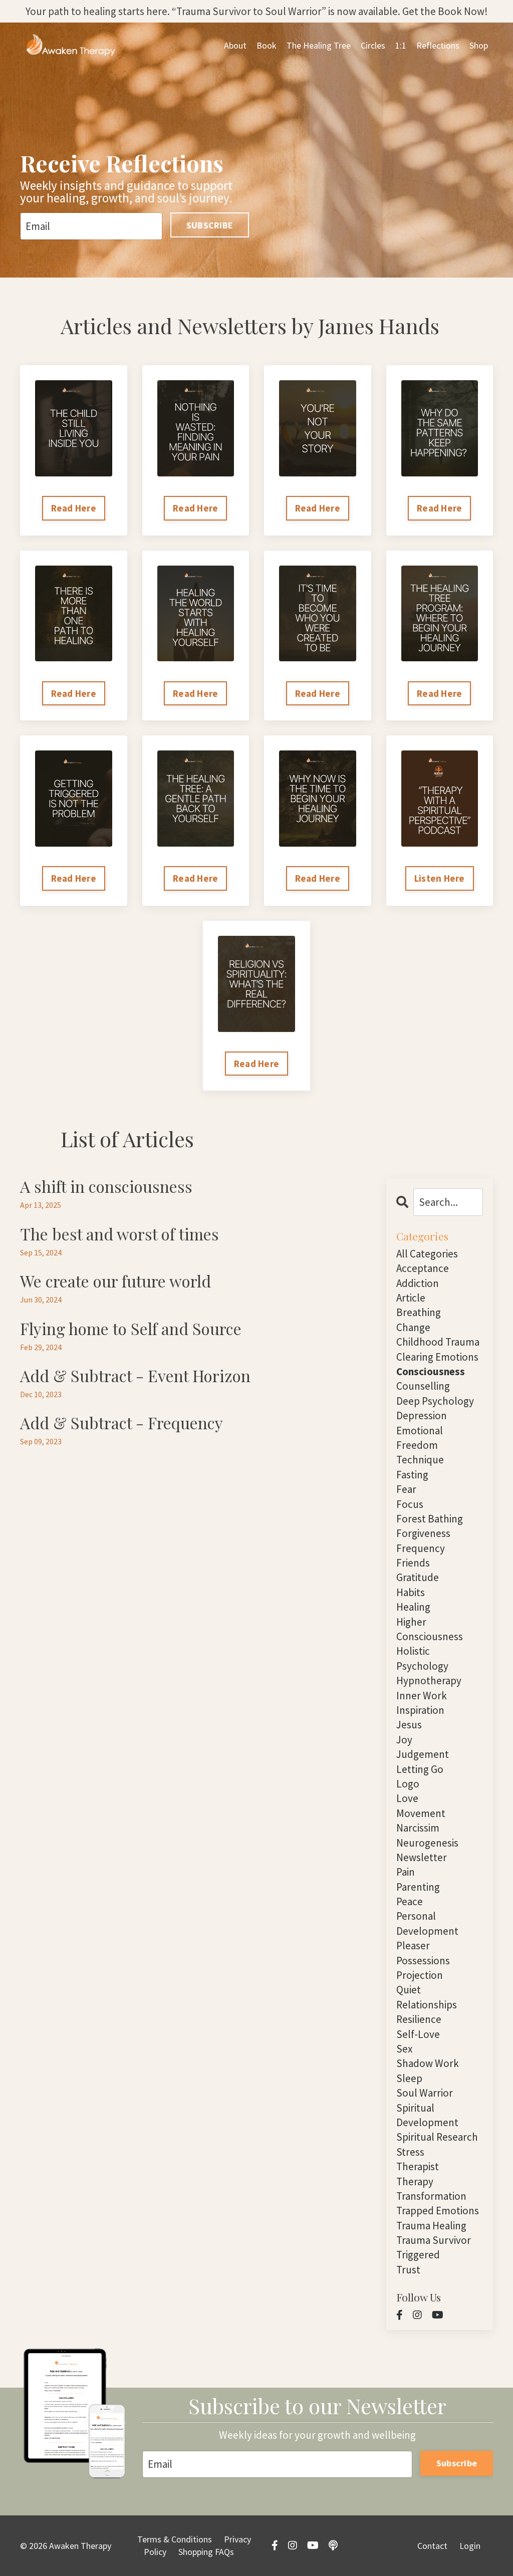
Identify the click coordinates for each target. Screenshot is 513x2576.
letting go (420, 1769)
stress (410, 2152)
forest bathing (430, 1519)
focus (410, 1504)
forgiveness (423, 1533)
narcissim (418, 1828)
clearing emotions (437, 1357)
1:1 (401, 45)
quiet (409, 1990)
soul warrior (425, 2093)
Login (470, 2546)
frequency (421, 1548)
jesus (409, 1725)
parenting (418, 1887)
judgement (423, 1754)
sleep (409, 2078)
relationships (427, 2005)
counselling (423, 1386)
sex (404, 2049)
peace (410, 1901)
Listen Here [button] (440, 878)
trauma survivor (434, 2240)
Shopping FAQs (206, 2552)
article (411, 1298)
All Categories (427, 1254)
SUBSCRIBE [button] (210, 225)
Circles (373, 45)
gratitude (418, 1577)
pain (406, 1872)
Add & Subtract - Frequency (121, 1423)
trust (408, 2270)
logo (408, 1784)
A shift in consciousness (106, 1186)
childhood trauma (438, 1342)
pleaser (413, 1946)
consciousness (431, 1371)
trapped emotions (438, 2211)
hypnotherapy (429, 1681)
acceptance (423, 1268)
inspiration (420, 1710)
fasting (412, 1475)
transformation (431, 2196)
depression (422, 1415)
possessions (423, 1961)
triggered (418, 2255)
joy (404, 1740)
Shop (479, 45)
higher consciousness (430, 1629)
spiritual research (437, 2137)
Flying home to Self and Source (131, 1329)
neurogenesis (427, 1843)
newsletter (422, 1857)
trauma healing (431, 2226)
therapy (415, 2181)
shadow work (428, 2063)
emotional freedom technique (420, 1445)
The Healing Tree (319, 45)
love (407, 1798)
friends (413, 1563)
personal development (427, 1923)
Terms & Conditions (175, 2539)
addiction (418, 1283)
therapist (418, 2166)
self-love (418, 2034)
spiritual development (427, 2115)
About (235, 45)
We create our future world (115, 1281)
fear (406, 1489)
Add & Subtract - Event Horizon (135, 1376)
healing (413, 1607)
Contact (432, 2546)
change (413, 1327)
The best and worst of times (119, 1234)
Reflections (438, 45)
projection (420, 1975)
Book (267, 45)
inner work (422, 1696)
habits (411, 1592)
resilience (419, 2019)
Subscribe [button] (457, 2463)
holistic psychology (422, 1658)
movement (421, 1813)
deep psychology (435, 1401)
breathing (419, 1312)
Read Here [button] (74, 508)
